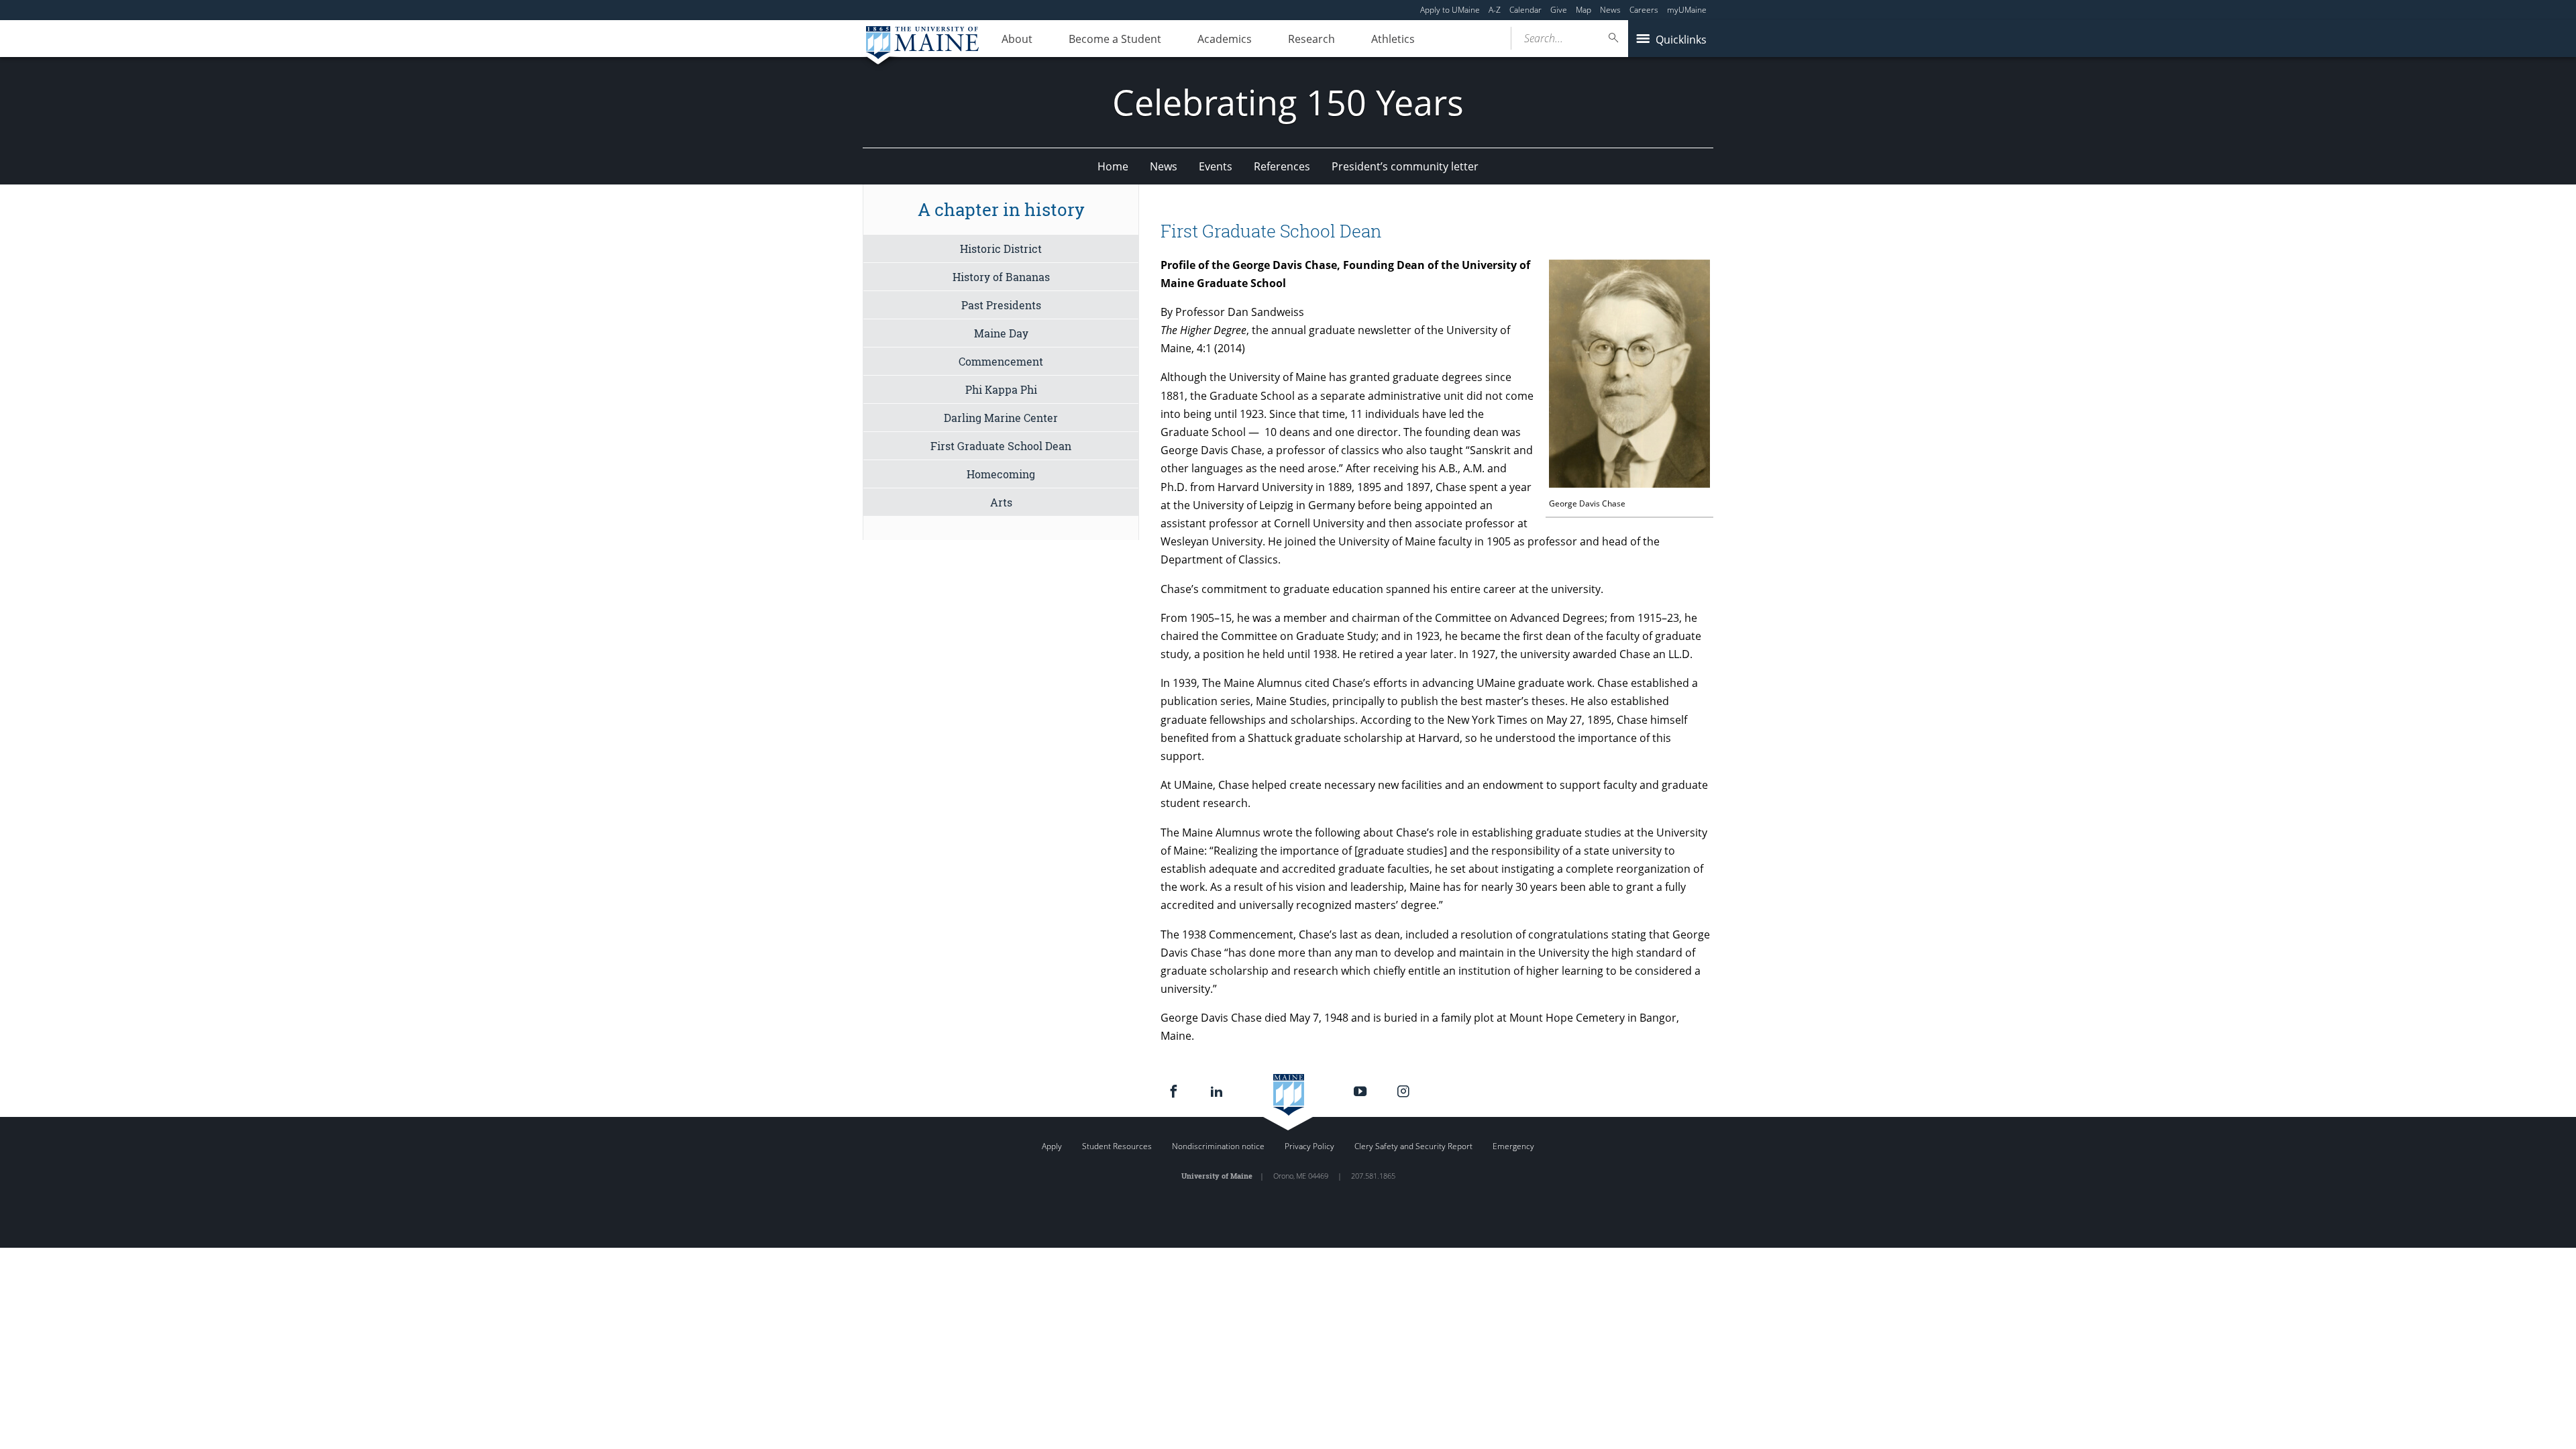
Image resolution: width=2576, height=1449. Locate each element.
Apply (1052, 1146)
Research (1311, 39)
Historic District (1001, 249)
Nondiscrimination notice (1218, 1146)
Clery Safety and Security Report (1413, 1146)
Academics (1225, 39)
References (1282, 166)
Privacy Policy (1309, 1146)
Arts (1001, 502)
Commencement (1001, 361)
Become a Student (1115, 39)
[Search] (1614, 38)
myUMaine (1687, 10)
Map (1584, 10)
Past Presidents (1001, 305)
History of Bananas (1001, 277)
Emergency (1513, 1146)
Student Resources (1117, 1146)
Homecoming (1001, 474)
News (1610, 10)
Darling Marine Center (1001, 418)
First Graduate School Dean (1001, 446)
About (1017, 39)
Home (1113, 166)
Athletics (1393, 39)
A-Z (1495, 10)
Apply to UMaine (1450, 10)
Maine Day (1001, 333)
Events (1216, 166)
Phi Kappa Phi (1001, 389)
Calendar (1525, 10)
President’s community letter (1405, 166)
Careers (1644, 10)
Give (1559, 10)
